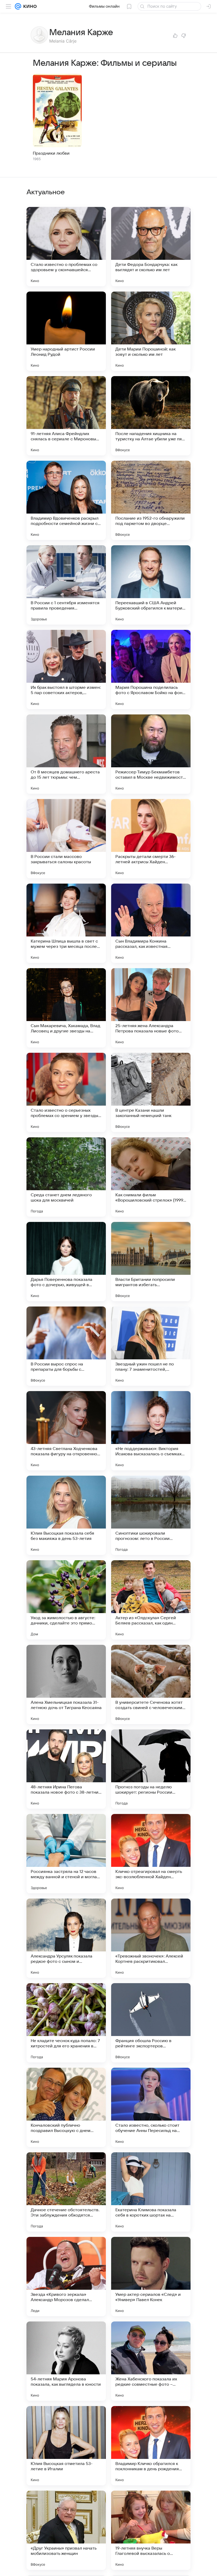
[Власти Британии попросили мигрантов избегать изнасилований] (151, 1262)
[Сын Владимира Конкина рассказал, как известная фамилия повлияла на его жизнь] (151, 923)
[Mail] (18, 6)
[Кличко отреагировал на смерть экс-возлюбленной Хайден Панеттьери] (151, 1854)
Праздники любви (51, 153)
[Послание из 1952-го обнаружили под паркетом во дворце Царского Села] (151, 500)
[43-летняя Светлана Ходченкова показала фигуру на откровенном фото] (66, 1431)
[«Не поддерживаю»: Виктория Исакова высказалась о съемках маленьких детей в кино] (151, 1431)
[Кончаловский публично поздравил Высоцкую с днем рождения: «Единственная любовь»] (66, 2107)
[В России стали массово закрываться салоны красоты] (66, 839)
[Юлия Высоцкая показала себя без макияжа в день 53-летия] (66, 1515)
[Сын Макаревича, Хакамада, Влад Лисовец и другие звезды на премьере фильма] (66, 1008)
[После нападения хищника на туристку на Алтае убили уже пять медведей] (151, 416)
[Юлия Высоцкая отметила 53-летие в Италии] (66, 2446)
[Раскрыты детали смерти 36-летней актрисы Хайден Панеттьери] (151, 839)
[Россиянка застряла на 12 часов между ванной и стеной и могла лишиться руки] (66, 1854)
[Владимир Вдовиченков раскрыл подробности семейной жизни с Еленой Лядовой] (66, 500)
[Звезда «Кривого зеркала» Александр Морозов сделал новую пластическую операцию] (66, 2277)
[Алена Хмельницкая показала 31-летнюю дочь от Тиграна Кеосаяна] (66, 1684)
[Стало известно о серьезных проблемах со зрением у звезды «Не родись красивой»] (66, 1092)
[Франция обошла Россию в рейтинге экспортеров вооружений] (151, 2023)
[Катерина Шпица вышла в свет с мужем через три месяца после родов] (66, 923)
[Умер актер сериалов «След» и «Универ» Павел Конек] (151, 2277)
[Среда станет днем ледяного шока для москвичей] (66, 1177)
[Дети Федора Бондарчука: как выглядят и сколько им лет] (151, 247)
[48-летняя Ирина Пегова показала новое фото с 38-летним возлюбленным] (66, 1769)
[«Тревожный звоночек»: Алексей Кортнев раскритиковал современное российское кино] (151, 1938)
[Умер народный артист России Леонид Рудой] (66, 331)
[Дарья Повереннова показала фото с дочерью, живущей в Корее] (66, 1262)
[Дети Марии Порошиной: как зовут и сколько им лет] (151, 331)
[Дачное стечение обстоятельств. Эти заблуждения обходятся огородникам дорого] (66, 2192)
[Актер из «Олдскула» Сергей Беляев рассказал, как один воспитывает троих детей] (151, 1600)
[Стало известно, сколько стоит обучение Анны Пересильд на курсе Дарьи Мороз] (151, 2107)
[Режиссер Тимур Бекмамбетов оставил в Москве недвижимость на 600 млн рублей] (151, 754)
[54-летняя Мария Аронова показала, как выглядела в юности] (66, 2361)
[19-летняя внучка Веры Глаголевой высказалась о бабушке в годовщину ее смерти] (151, 2530)
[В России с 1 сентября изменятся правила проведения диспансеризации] (66, 585)
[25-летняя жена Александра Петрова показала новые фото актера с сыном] (151, 1008)
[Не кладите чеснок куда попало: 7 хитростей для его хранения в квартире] (66, 2023)
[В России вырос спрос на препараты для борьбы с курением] (66, 1346)
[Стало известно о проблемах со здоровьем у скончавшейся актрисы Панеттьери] (66, 247)
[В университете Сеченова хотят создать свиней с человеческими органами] (151, 1684)
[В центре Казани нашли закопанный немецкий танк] (151, 1092)
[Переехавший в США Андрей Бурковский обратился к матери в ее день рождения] (151, 585)
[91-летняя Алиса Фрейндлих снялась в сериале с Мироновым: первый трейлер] (66, 416)
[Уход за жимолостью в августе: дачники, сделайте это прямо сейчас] (66, 1600)
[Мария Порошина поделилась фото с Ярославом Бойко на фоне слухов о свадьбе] (151, 670)
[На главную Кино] (29, 6)
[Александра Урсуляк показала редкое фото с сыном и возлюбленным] (66, 1938)
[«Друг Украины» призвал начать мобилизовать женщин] (66, 2530)
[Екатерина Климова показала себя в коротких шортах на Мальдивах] (151, 2192)
